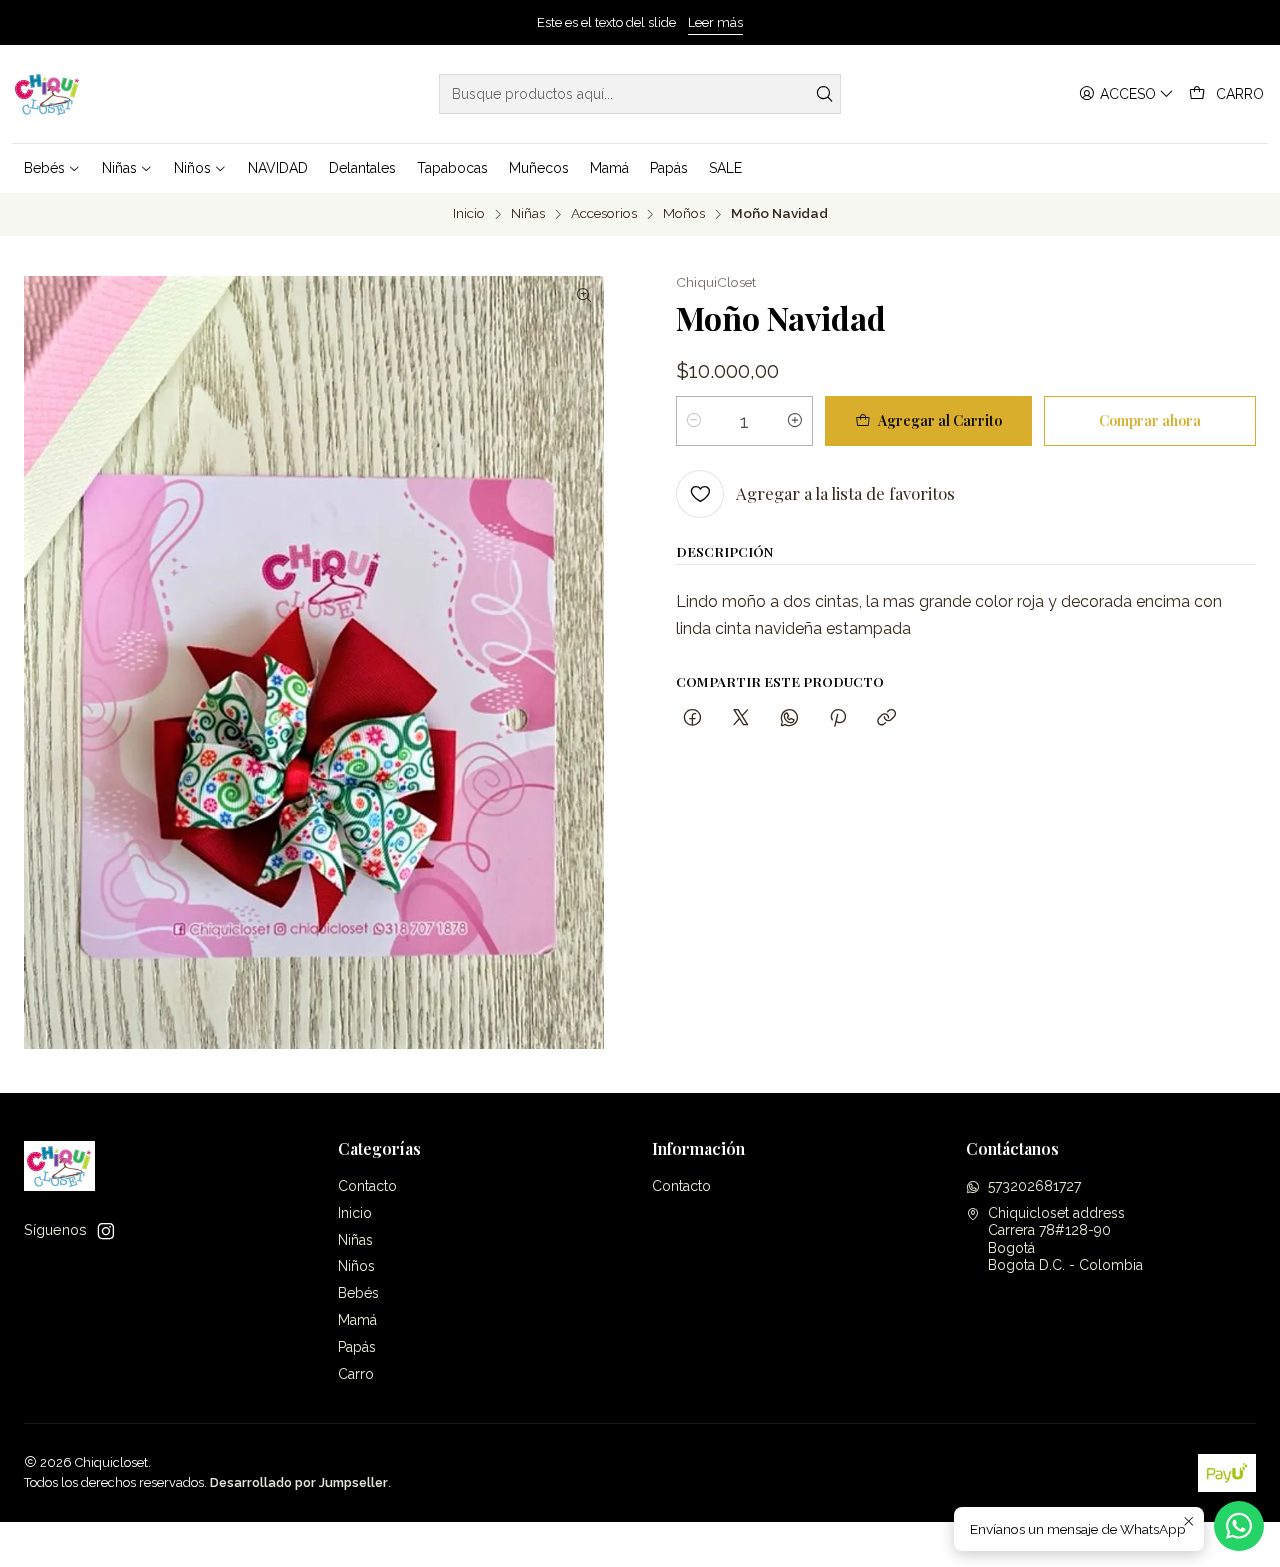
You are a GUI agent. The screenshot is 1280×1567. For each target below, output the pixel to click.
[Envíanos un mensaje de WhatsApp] (1239, 1526)
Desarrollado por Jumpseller (299, 1482)
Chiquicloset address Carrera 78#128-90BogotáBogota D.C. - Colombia (1065, 1239)
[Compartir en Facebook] (692, 718)
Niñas (528, 214)
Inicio (469, 214)
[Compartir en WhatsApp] (789, 718)
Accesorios (604, 214)
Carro (356, 1374)
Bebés (358, 1293)
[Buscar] (824, 94)
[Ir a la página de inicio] (47, 94)
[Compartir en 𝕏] (741, 718)
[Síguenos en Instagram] (106, 1231)
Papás (357, 1347)
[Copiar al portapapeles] (886, 718)
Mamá (357, 1320)
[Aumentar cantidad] (795, 421)
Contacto (367, 1186)
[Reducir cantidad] (694, 421)
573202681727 (1034, 1186)
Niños (356, 1266)
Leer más (715, 22)
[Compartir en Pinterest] (838, 718)
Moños (684, 214)
